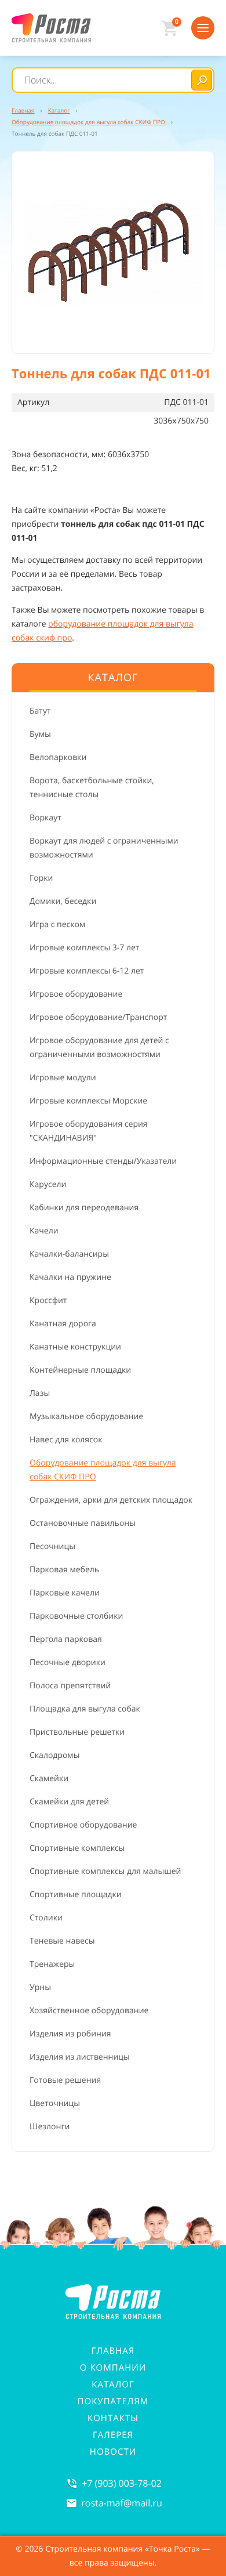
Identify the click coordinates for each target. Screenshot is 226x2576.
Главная (113, 2351)
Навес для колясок (66, 1440)
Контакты (113, 2418)
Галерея (113, 2435)
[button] (113, 252)
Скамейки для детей (69, 1802)
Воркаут (45, 818)
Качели (44, 1231)
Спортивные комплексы (77, 1848)
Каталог (113, 2385)
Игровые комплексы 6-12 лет (87, 971)
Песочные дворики (68, 1663)
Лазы (40, 1393)
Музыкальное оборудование (86, 1417)
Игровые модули (63, 1078)
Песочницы (52, 1546)
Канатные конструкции (75, 1347)
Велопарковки (58, 757)
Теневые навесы (62, 1941)
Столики (46, 1918)
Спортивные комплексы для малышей (105, 1871)
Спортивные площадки (76, 1895)
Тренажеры (52, 1964)
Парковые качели (65, 1593)
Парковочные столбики (76, 1616)
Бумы (40, 734)
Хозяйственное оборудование (89, 2011)
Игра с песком (57, 925)
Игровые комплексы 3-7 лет (84, 948)
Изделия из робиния (70, 2034)
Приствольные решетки (77, 1732)
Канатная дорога (63, 1324)
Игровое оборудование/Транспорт (98, 1017)
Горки (41, 878)
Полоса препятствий (70, 1686)
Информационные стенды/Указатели (103, 1161)
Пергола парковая (66, 1639)
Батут (40, 711)
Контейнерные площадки (80, 1370)
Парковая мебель (64, 1570)
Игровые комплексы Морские (88, 1101)
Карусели (48, 1184)
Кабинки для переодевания (84, 1208)
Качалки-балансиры (69, 1254)
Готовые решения (65, 2080)
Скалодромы (54, 1755)
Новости (113, 2452)
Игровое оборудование (76, 994)
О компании (113, 2368)
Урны (40, 1987)
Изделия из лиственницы (80, 2057)
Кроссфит (48, 1300)
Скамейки (49, 1779)
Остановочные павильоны (83, 1523)
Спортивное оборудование (83, 1825)
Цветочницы (55, 2103)
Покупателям (113, 2401)
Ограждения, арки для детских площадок (111, 1500)
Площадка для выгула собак (85, 1709)
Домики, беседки (63, 901)
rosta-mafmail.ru (122, 2503)
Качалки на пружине (70, 1277)
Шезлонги (50, 2127)
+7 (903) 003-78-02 (122, 2483)
